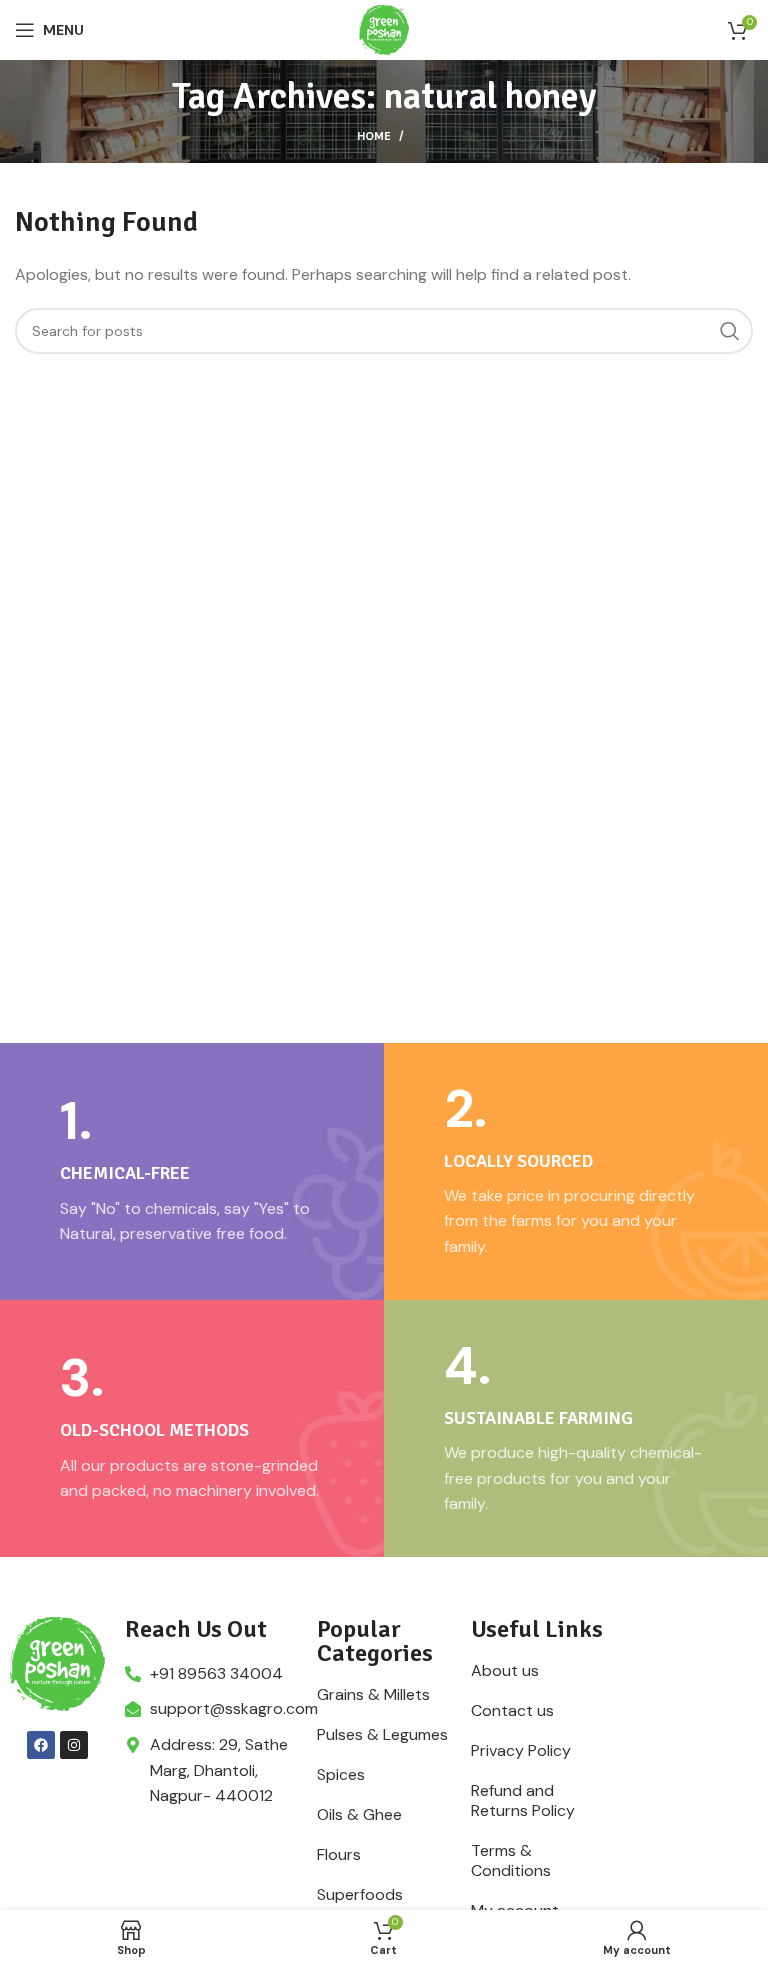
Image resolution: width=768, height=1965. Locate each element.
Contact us (512, 1711)
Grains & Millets (373, 1695)
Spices (341, 1775)
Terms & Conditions (511, 1861)
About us (505, 1671)
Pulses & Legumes (382, 1735)
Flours (339, 1855)
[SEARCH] (730, 331)
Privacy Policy (521, 1751)
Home (374, 136)
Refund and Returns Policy (523, 1801)
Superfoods (360, 1895)
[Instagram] (74, 1745)
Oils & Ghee (359, 1815)
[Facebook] (41, 1745)
